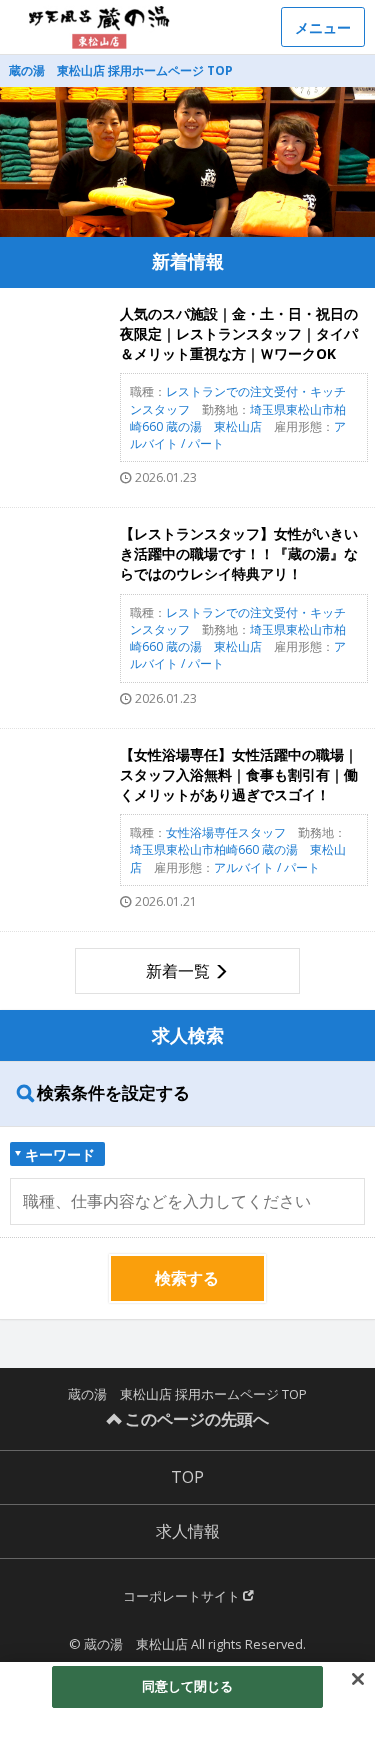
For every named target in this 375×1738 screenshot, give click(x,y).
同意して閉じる (188, 1686)
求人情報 (188, 1531)
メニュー (323, 27)
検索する (187, 1278)
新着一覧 (178, 971)
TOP (187, 1477)
